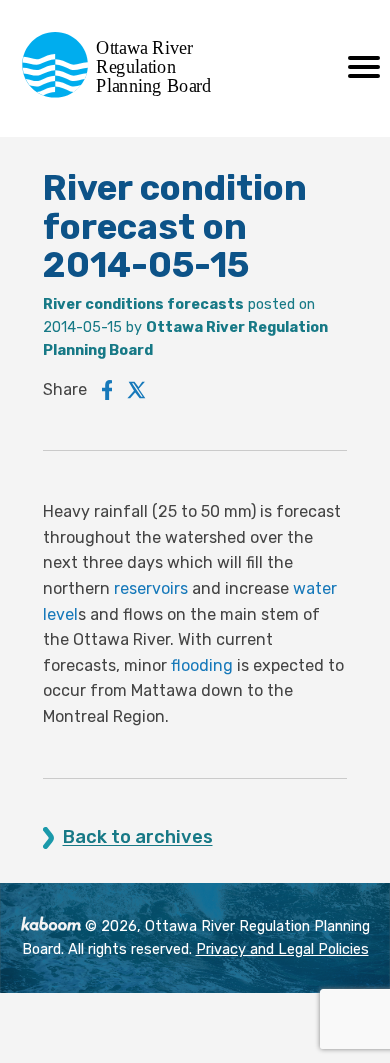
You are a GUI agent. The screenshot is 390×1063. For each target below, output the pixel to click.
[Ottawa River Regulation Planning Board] (122, 92)
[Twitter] (137, 390)
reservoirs (151, 588)
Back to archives (138, 837)
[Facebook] (107, 390)
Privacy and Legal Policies (282, 949)
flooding (202, 665)
